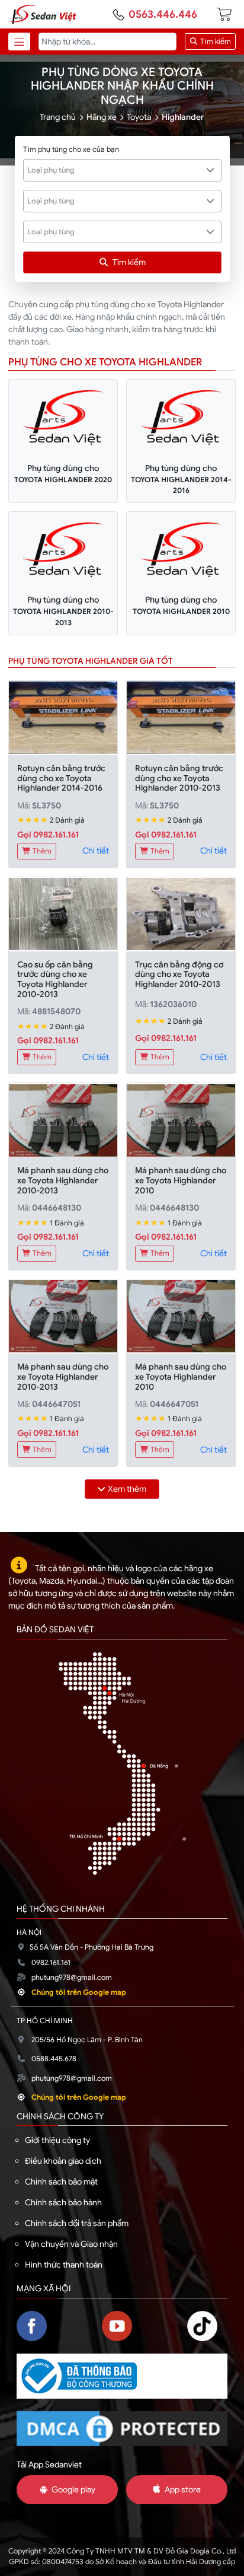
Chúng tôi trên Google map (79, 1992)
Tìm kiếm (215, 42)
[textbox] (116, 170)
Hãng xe (102, 117)
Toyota (139, 117)
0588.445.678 (54, 2059)
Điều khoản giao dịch (63, 2161)
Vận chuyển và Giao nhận (71, 2244)
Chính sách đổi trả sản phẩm (77, 2223)
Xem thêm (127, 1489)
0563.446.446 (163, 14)
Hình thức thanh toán (64, 2265)
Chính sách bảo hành (63, 2202)
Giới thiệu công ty (57, 2140)
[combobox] (122, 170)
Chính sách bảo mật (61, 2182)
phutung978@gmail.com (72, 1978)
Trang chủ (58, 117)
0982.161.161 (51, 1963)
